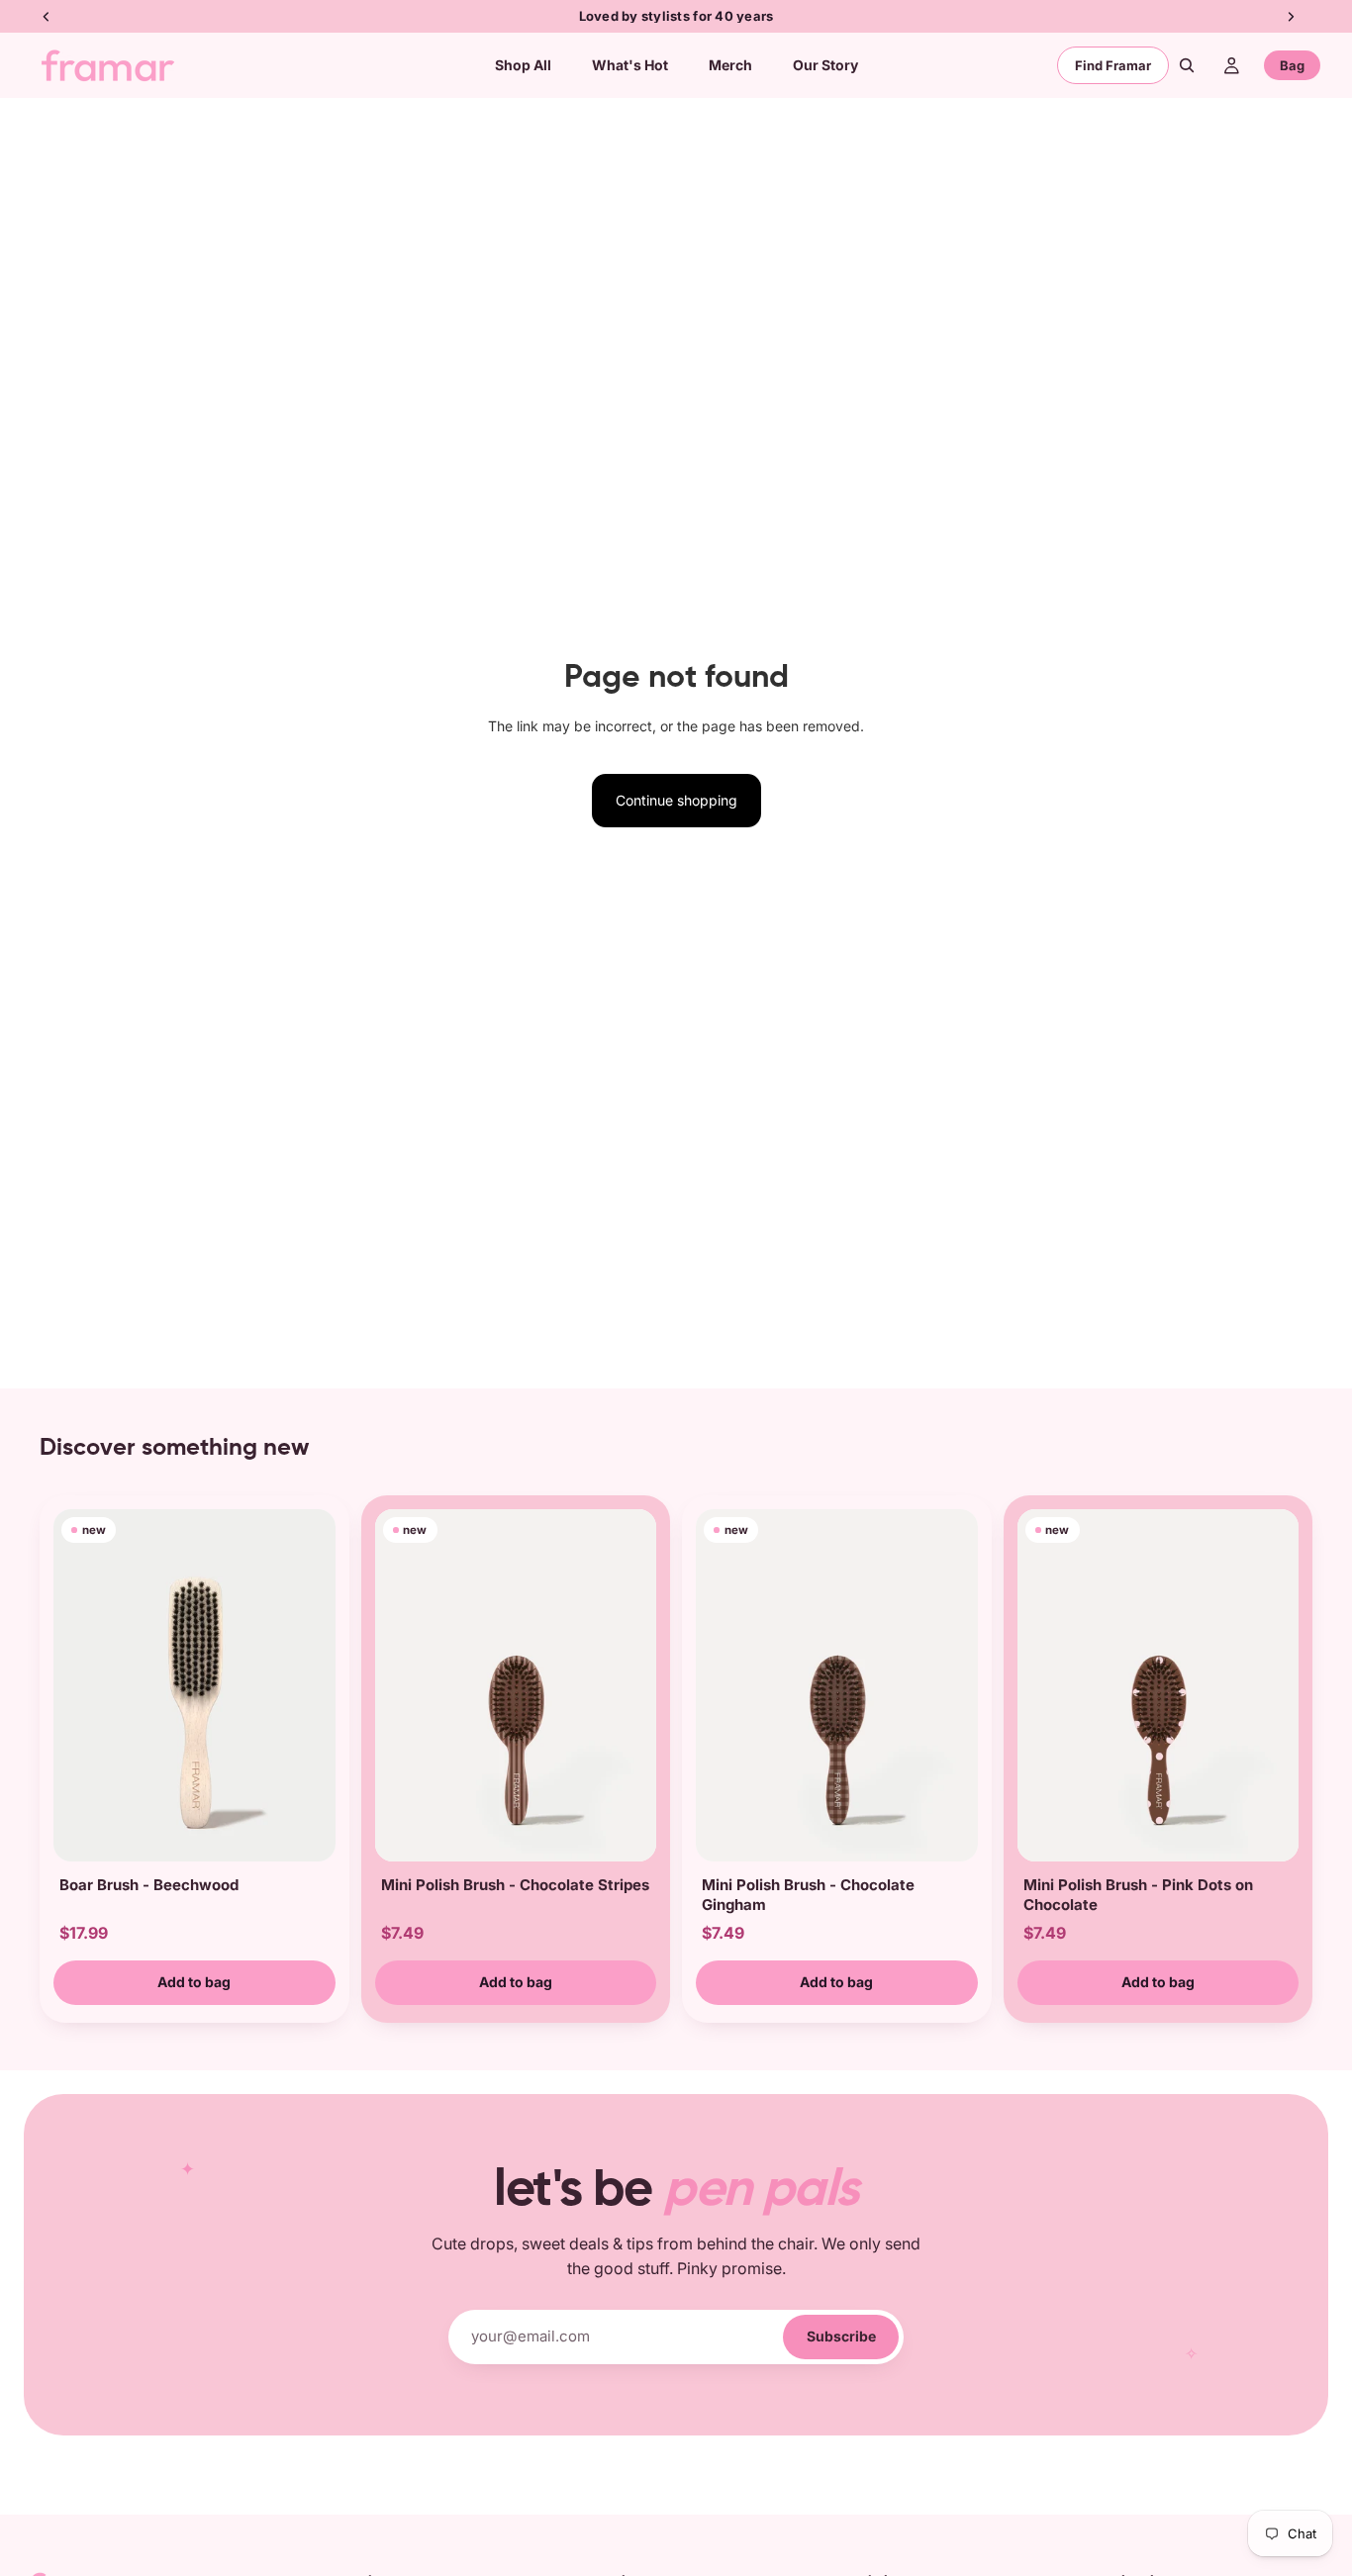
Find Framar (1113, 65)
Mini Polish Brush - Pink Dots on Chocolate (1138, 1895)
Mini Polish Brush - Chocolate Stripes (515, 1885)
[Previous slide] (75, 1685)
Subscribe (841, 2336)
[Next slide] (314, 1685)
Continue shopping (676, 800)
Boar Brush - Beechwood (149, 1885)
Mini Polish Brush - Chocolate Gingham (808, 1895)
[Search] (1187, 65)
